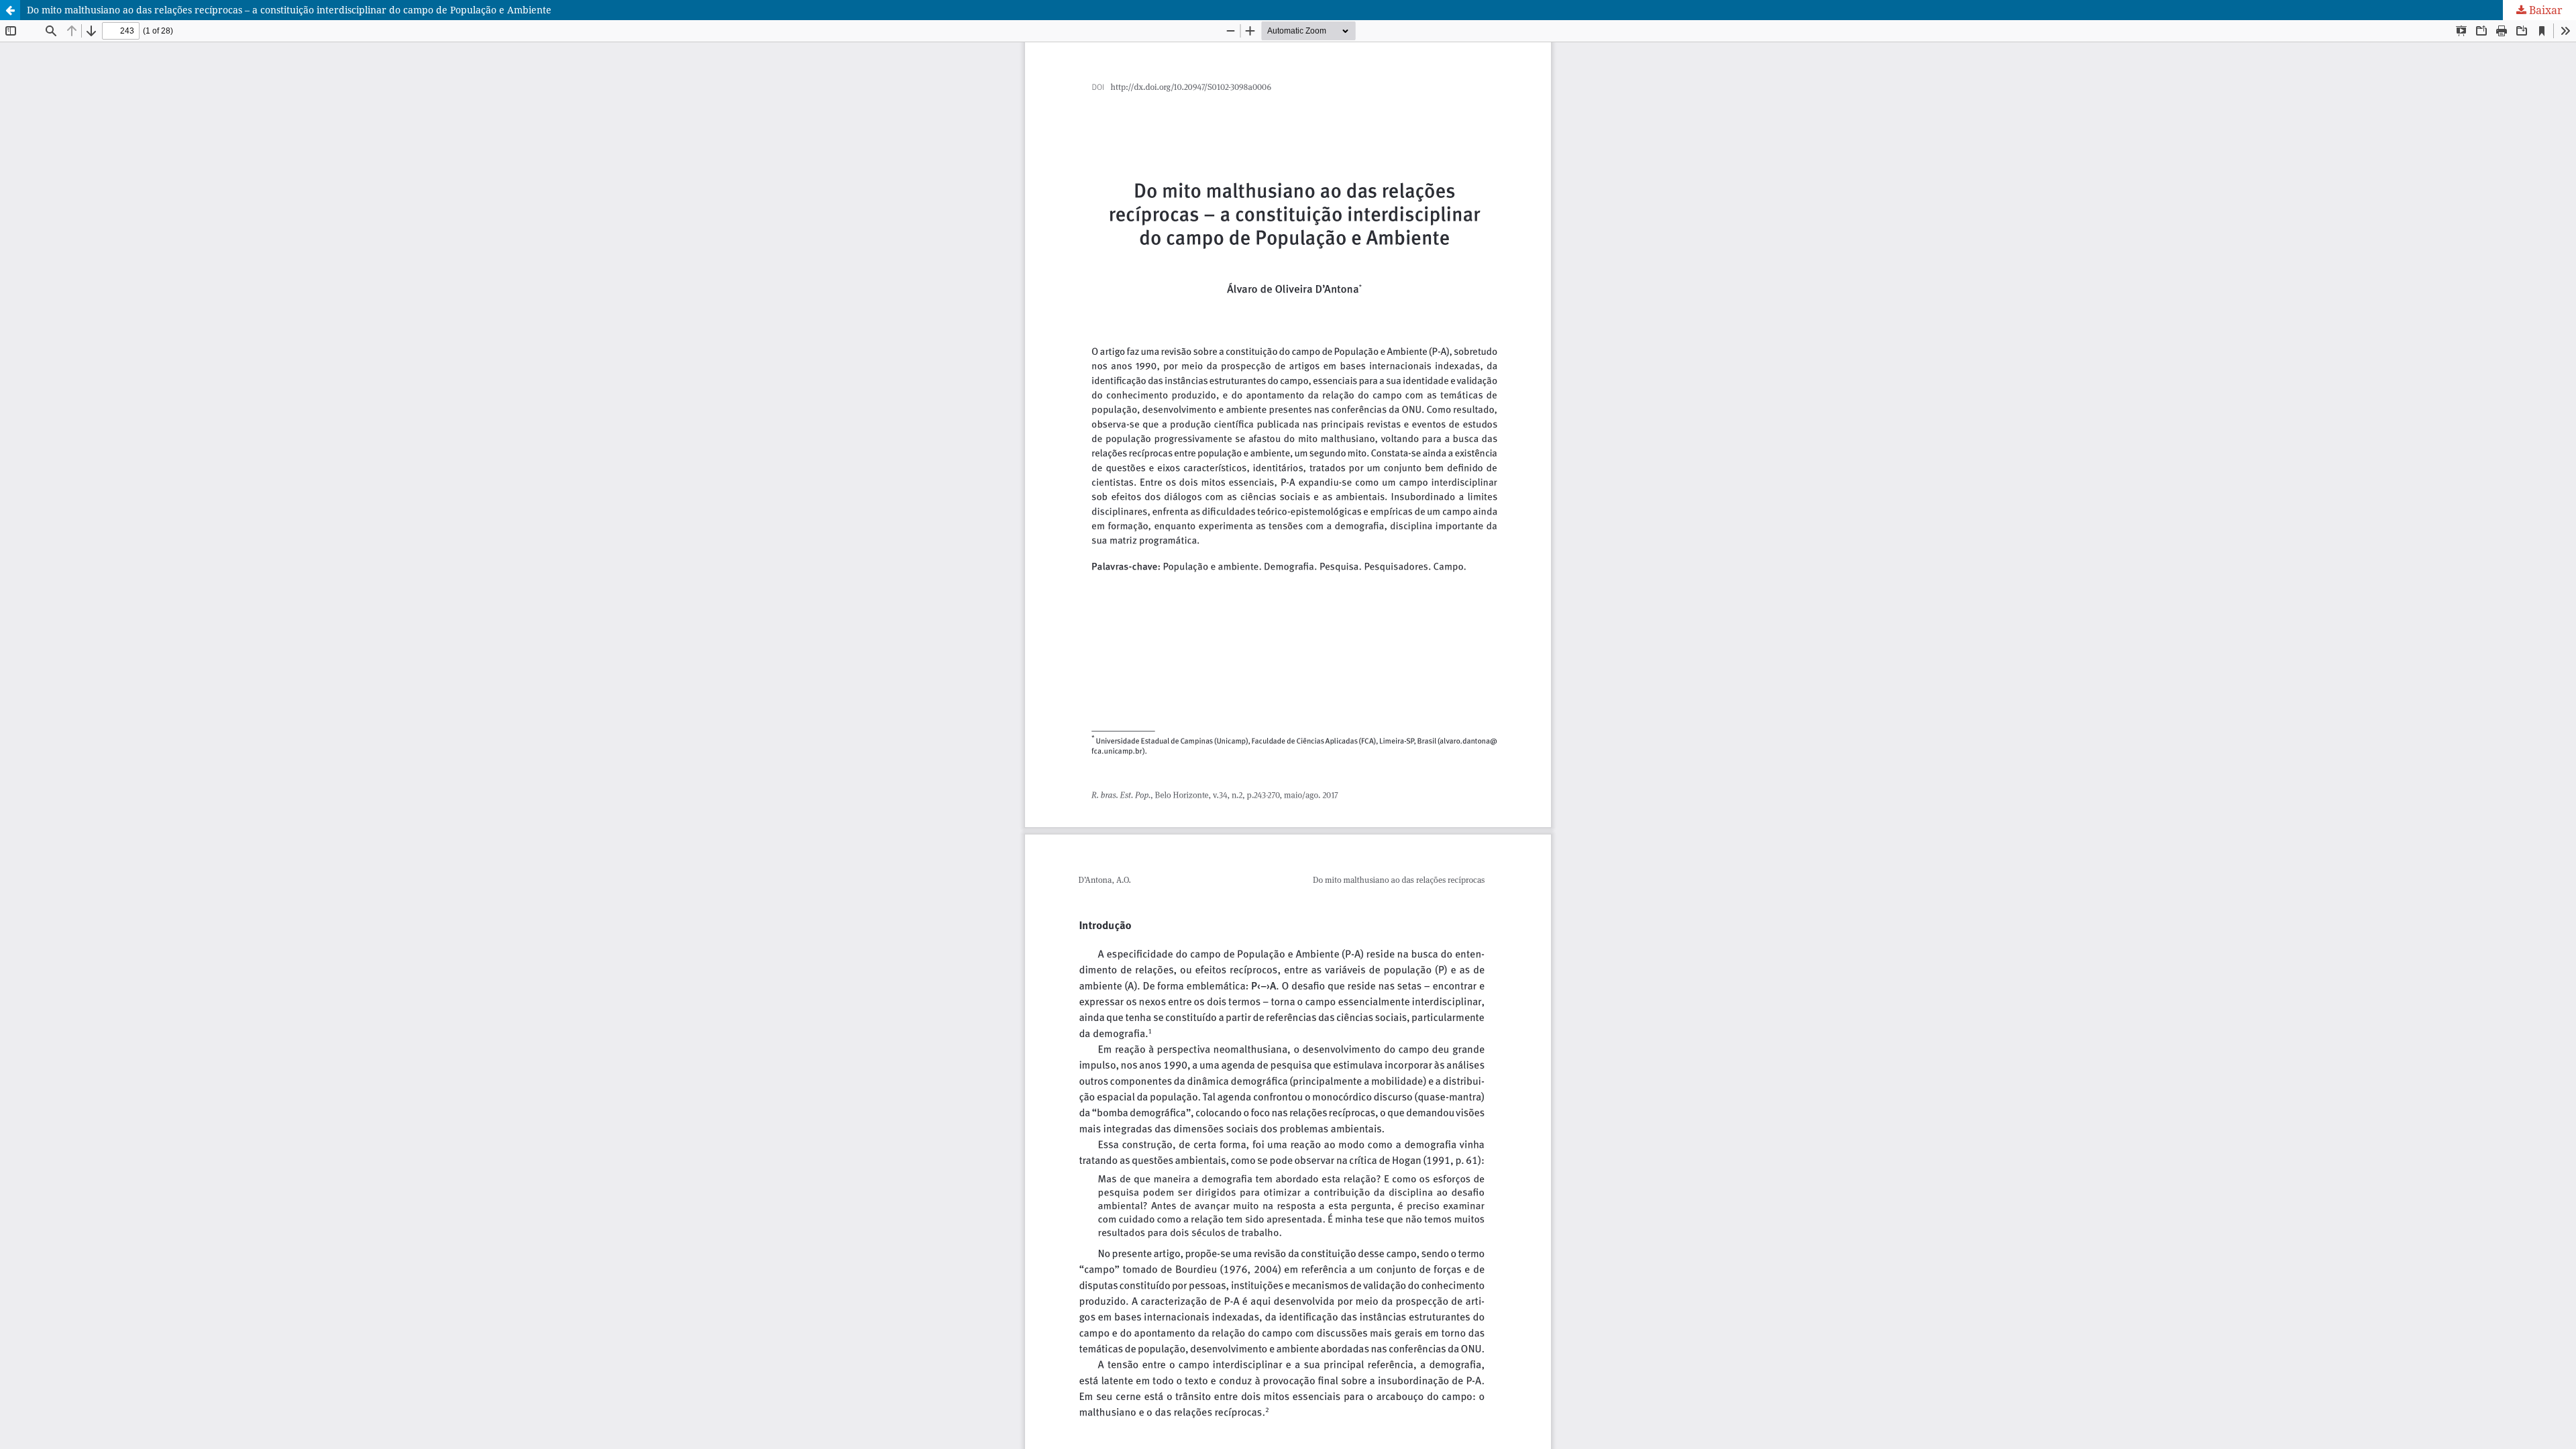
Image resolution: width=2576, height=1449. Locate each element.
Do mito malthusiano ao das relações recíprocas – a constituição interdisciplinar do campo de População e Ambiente (289, 10)
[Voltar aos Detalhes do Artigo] (10, 10)
